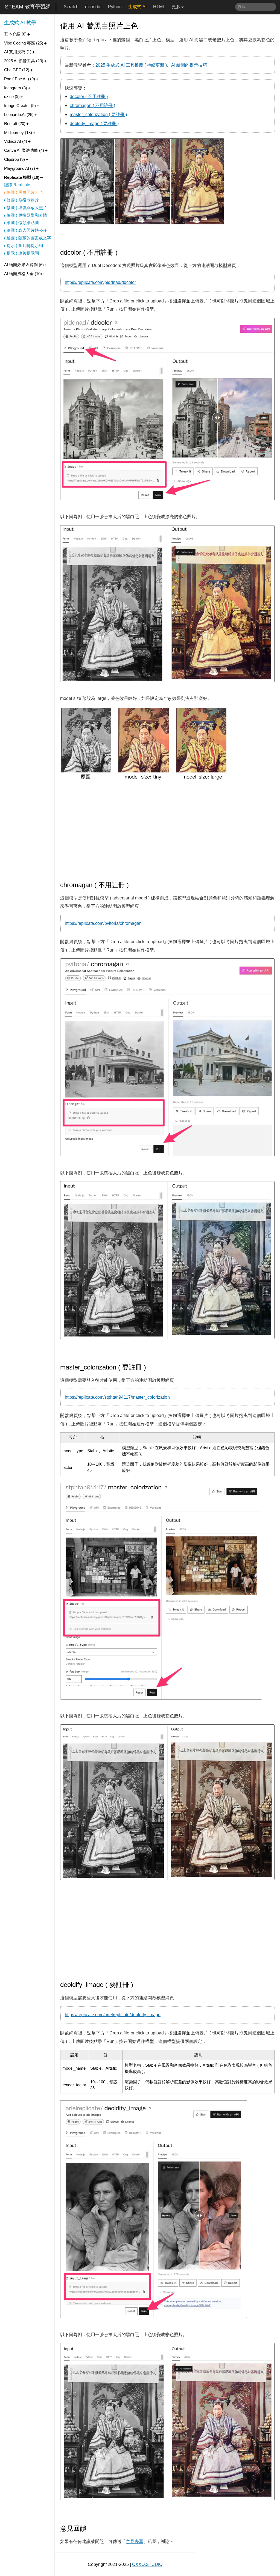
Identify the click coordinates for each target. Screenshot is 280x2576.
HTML (159, 7)
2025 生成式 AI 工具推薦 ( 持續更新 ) (131, 65)
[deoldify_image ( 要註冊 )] (137, 1985)
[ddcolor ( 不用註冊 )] (122, 252)
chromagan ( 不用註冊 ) (92, 106)
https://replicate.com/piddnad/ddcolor (100, 282)
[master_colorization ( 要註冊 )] (150, 1367)
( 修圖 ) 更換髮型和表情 (26, 215)
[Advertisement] (167, 831)
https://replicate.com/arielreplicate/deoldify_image (113, 2015)
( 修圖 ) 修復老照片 (21, 200)
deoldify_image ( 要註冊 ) (94, 124)
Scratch (71, 7)
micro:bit (93, 7)
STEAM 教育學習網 (28, 7)
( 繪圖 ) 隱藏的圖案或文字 (28, 238)
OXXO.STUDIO (147, 2564)
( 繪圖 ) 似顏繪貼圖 (21, 223)
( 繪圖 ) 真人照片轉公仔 (26, 230)
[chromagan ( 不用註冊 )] (133, 885)
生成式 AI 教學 (20, 23)
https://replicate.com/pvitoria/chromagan (103, 923)
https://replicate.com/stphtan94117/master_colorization (117, 1397)
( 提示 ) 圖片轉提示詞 (24, 246)
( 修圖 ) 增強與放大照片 (26, 208)
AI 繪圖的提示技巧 (189, 65)
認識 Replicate (17, 185)
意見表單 (135, 2541)
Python (115, 7)
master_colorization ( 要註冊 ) (98, 115)
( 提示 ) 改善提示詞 (21, 253)
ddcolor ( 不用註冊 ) (89, 96)
